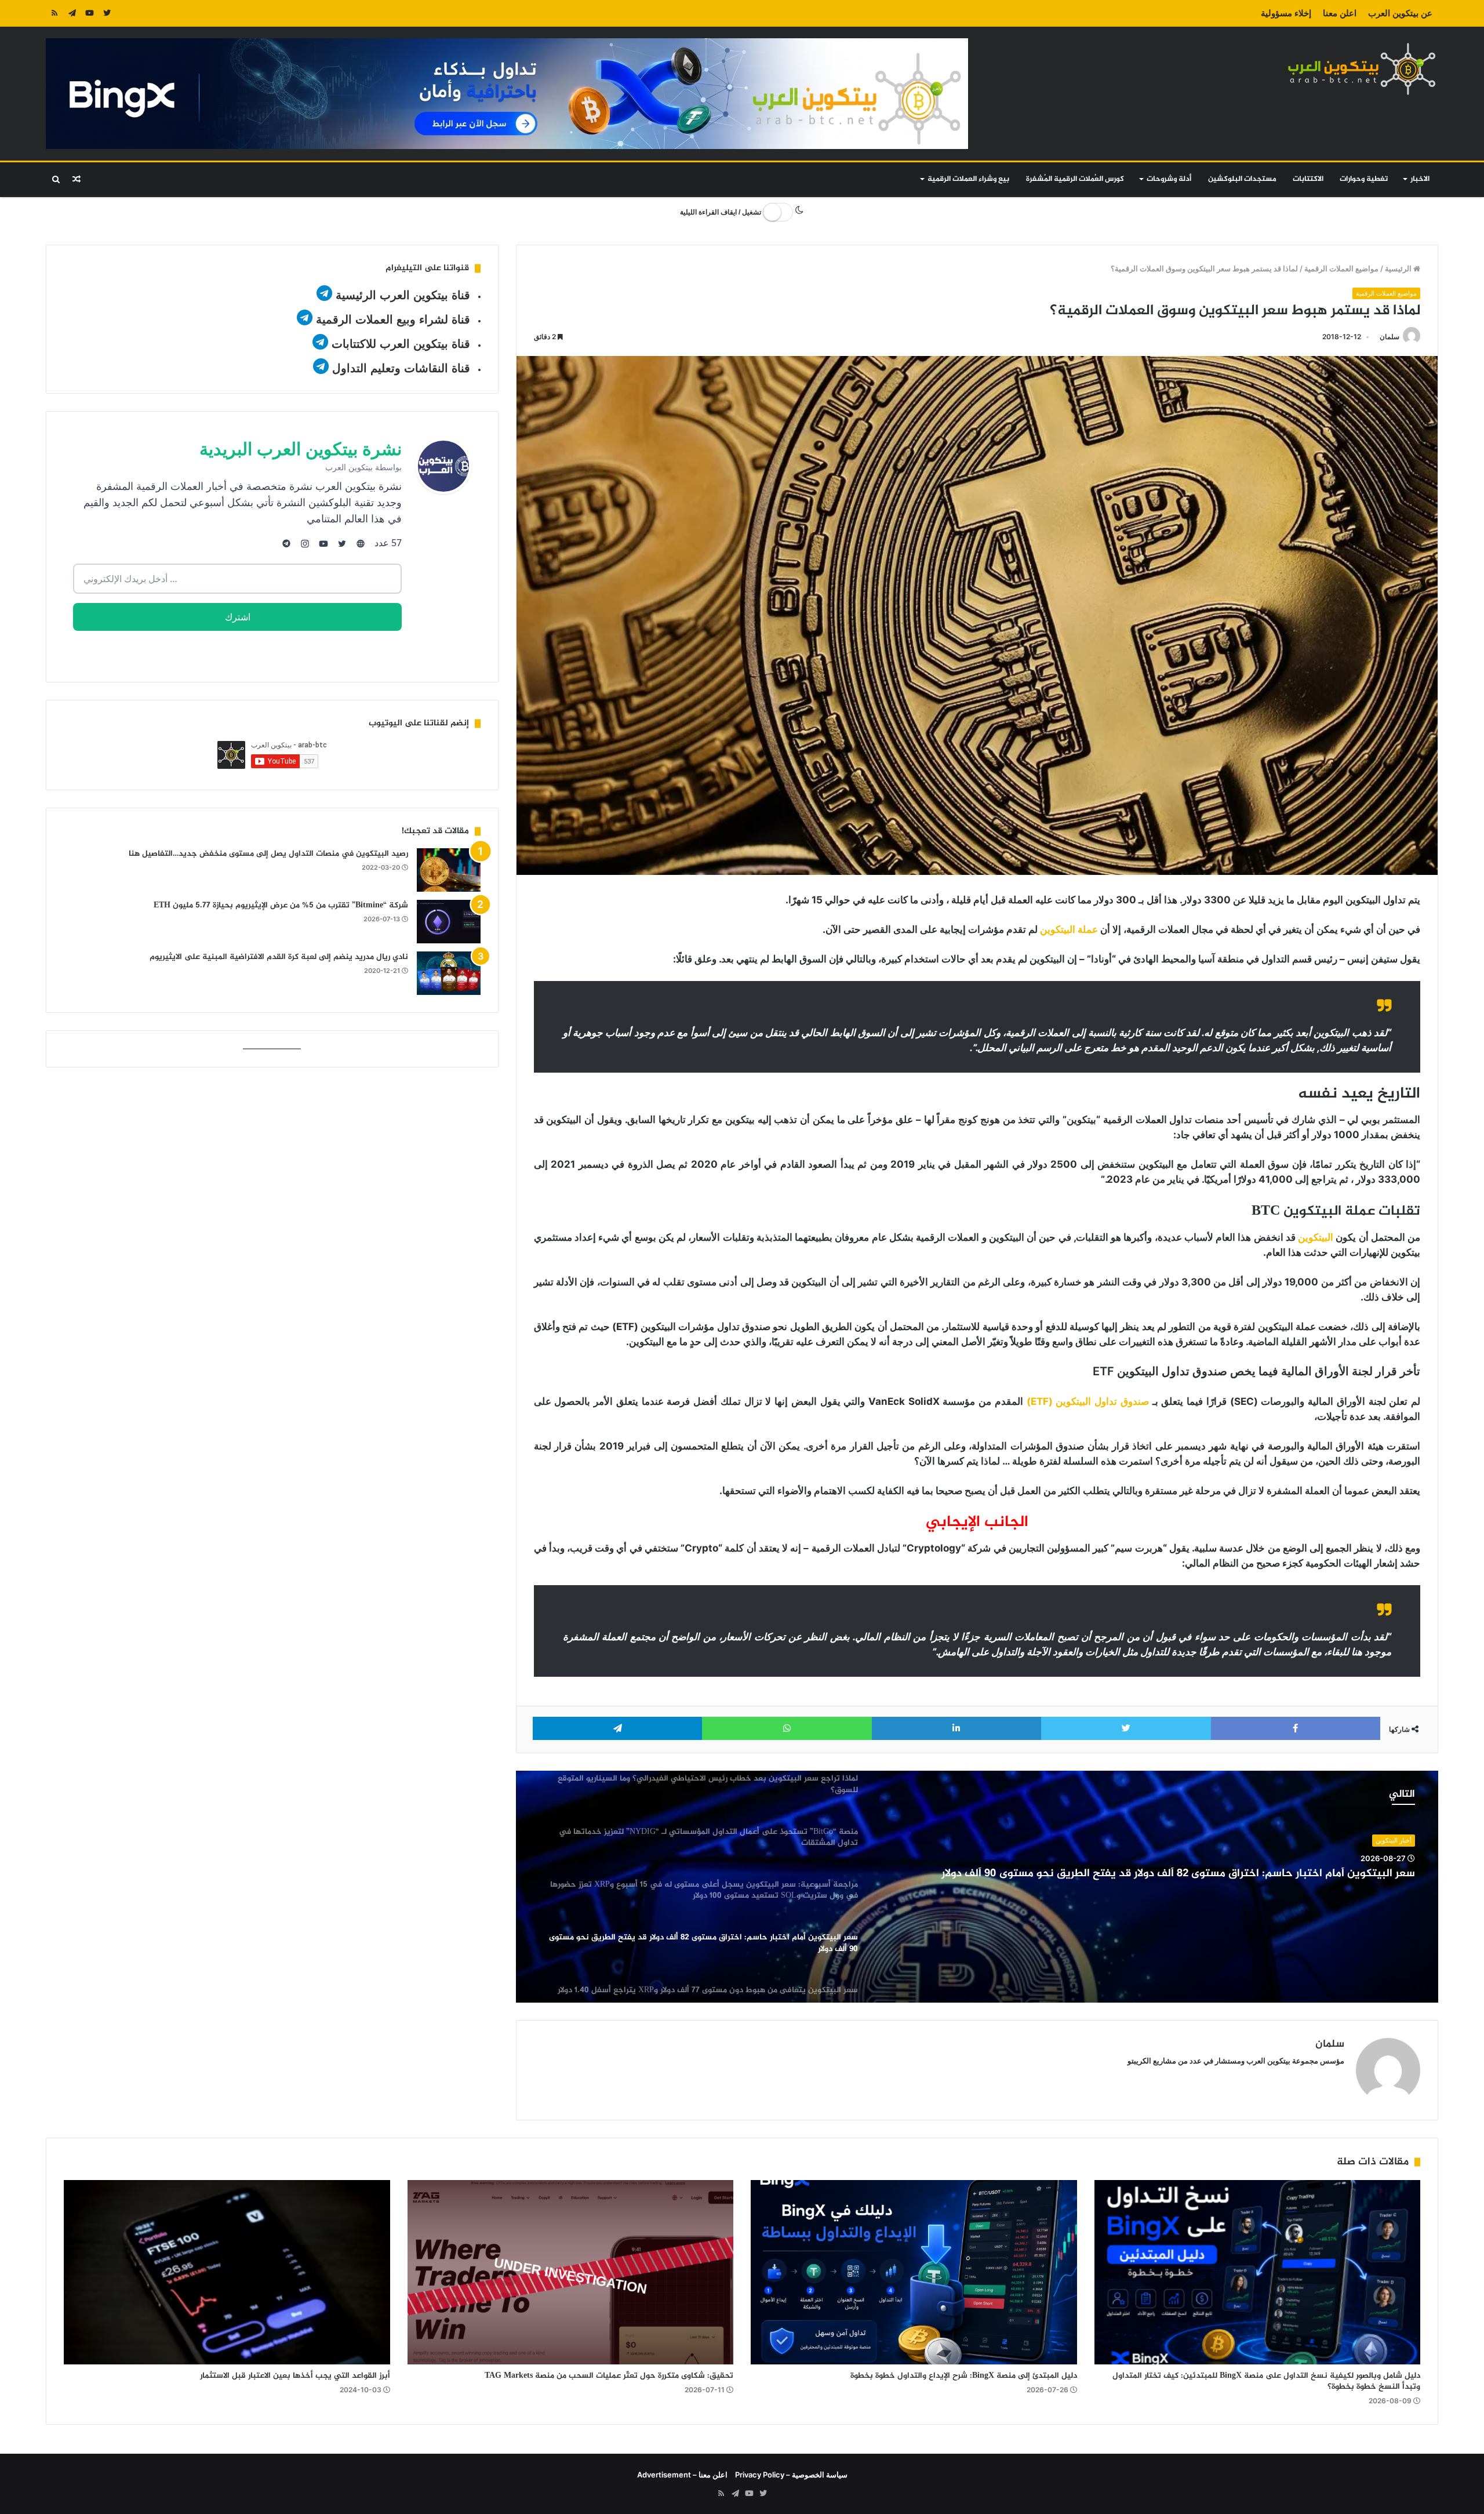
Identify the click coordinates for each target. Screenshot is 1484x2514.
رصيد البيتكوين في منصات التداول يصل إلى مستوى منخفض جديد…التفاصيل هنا (268, 854)
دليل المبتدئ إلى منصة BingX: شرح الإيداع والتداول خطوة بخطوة (964, 2376)
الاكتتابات (1308, 179)
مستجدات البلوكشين (1242, 179)
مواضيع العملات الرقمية (1341, 268)
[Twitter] (107, 13)
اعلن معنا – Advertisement (682, 2475)
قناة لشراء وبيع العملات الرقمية (393, 319)
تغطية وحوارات (1364, 179)
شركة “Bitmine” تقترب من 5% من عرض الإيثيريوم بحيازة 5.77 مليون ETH (281, 905)
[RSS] (54, 13)
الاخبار (1420, 179)
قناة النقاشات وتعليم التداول (401, 368)
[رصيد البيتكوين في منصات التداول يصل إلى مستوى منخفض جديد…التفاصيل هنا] (449, 870)
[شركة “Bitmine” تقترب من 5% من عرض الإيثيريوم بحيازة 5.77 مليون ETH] (449, 922)
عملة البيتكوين (1069, 929)
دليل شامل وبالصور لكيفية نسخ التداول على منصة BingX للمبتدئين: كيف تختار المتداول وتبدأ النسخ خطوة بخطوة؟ (1266, 2381)
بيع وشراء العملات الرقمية (968, 179)
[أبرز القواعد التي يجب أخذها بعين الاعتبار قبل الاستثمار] (227, 2272)
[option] (977, 1887)
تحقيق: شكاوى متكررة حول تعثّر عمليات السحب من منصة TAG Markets (609, 2376)
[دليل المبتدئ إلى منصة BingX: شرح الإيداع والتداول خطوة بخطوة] (914, 2272)
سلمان (1390, 337)
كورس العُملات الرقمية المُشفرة (1075, 179)
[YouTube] (89, 13)
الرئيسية (1399, 268)
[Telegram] (72, 13)
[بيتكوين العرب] (1362, 69)
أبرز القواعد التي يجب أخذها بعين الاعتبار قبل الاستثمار (295, 2376)
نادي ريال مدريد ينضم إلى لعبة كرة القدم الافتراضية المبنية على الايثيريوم (279, 957)
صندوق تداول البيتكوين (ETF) (1088, 1401)
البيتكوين (1316, 1237)
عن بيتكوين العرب (1400, 13)
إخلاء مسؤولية (1286, 13)
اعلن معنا (1340, 13)
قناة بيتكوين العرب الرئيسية (403, 295)
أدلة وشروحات (1169, 179)
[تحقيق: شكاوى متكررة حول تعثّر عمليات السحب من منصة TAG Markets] (571, 2272)
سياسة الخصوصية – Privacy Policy (791, 2475)
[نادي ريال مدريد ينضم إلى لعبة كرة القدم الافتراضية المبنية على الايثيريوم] (449, 973)
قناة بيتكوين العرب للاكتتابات (399, 344)
